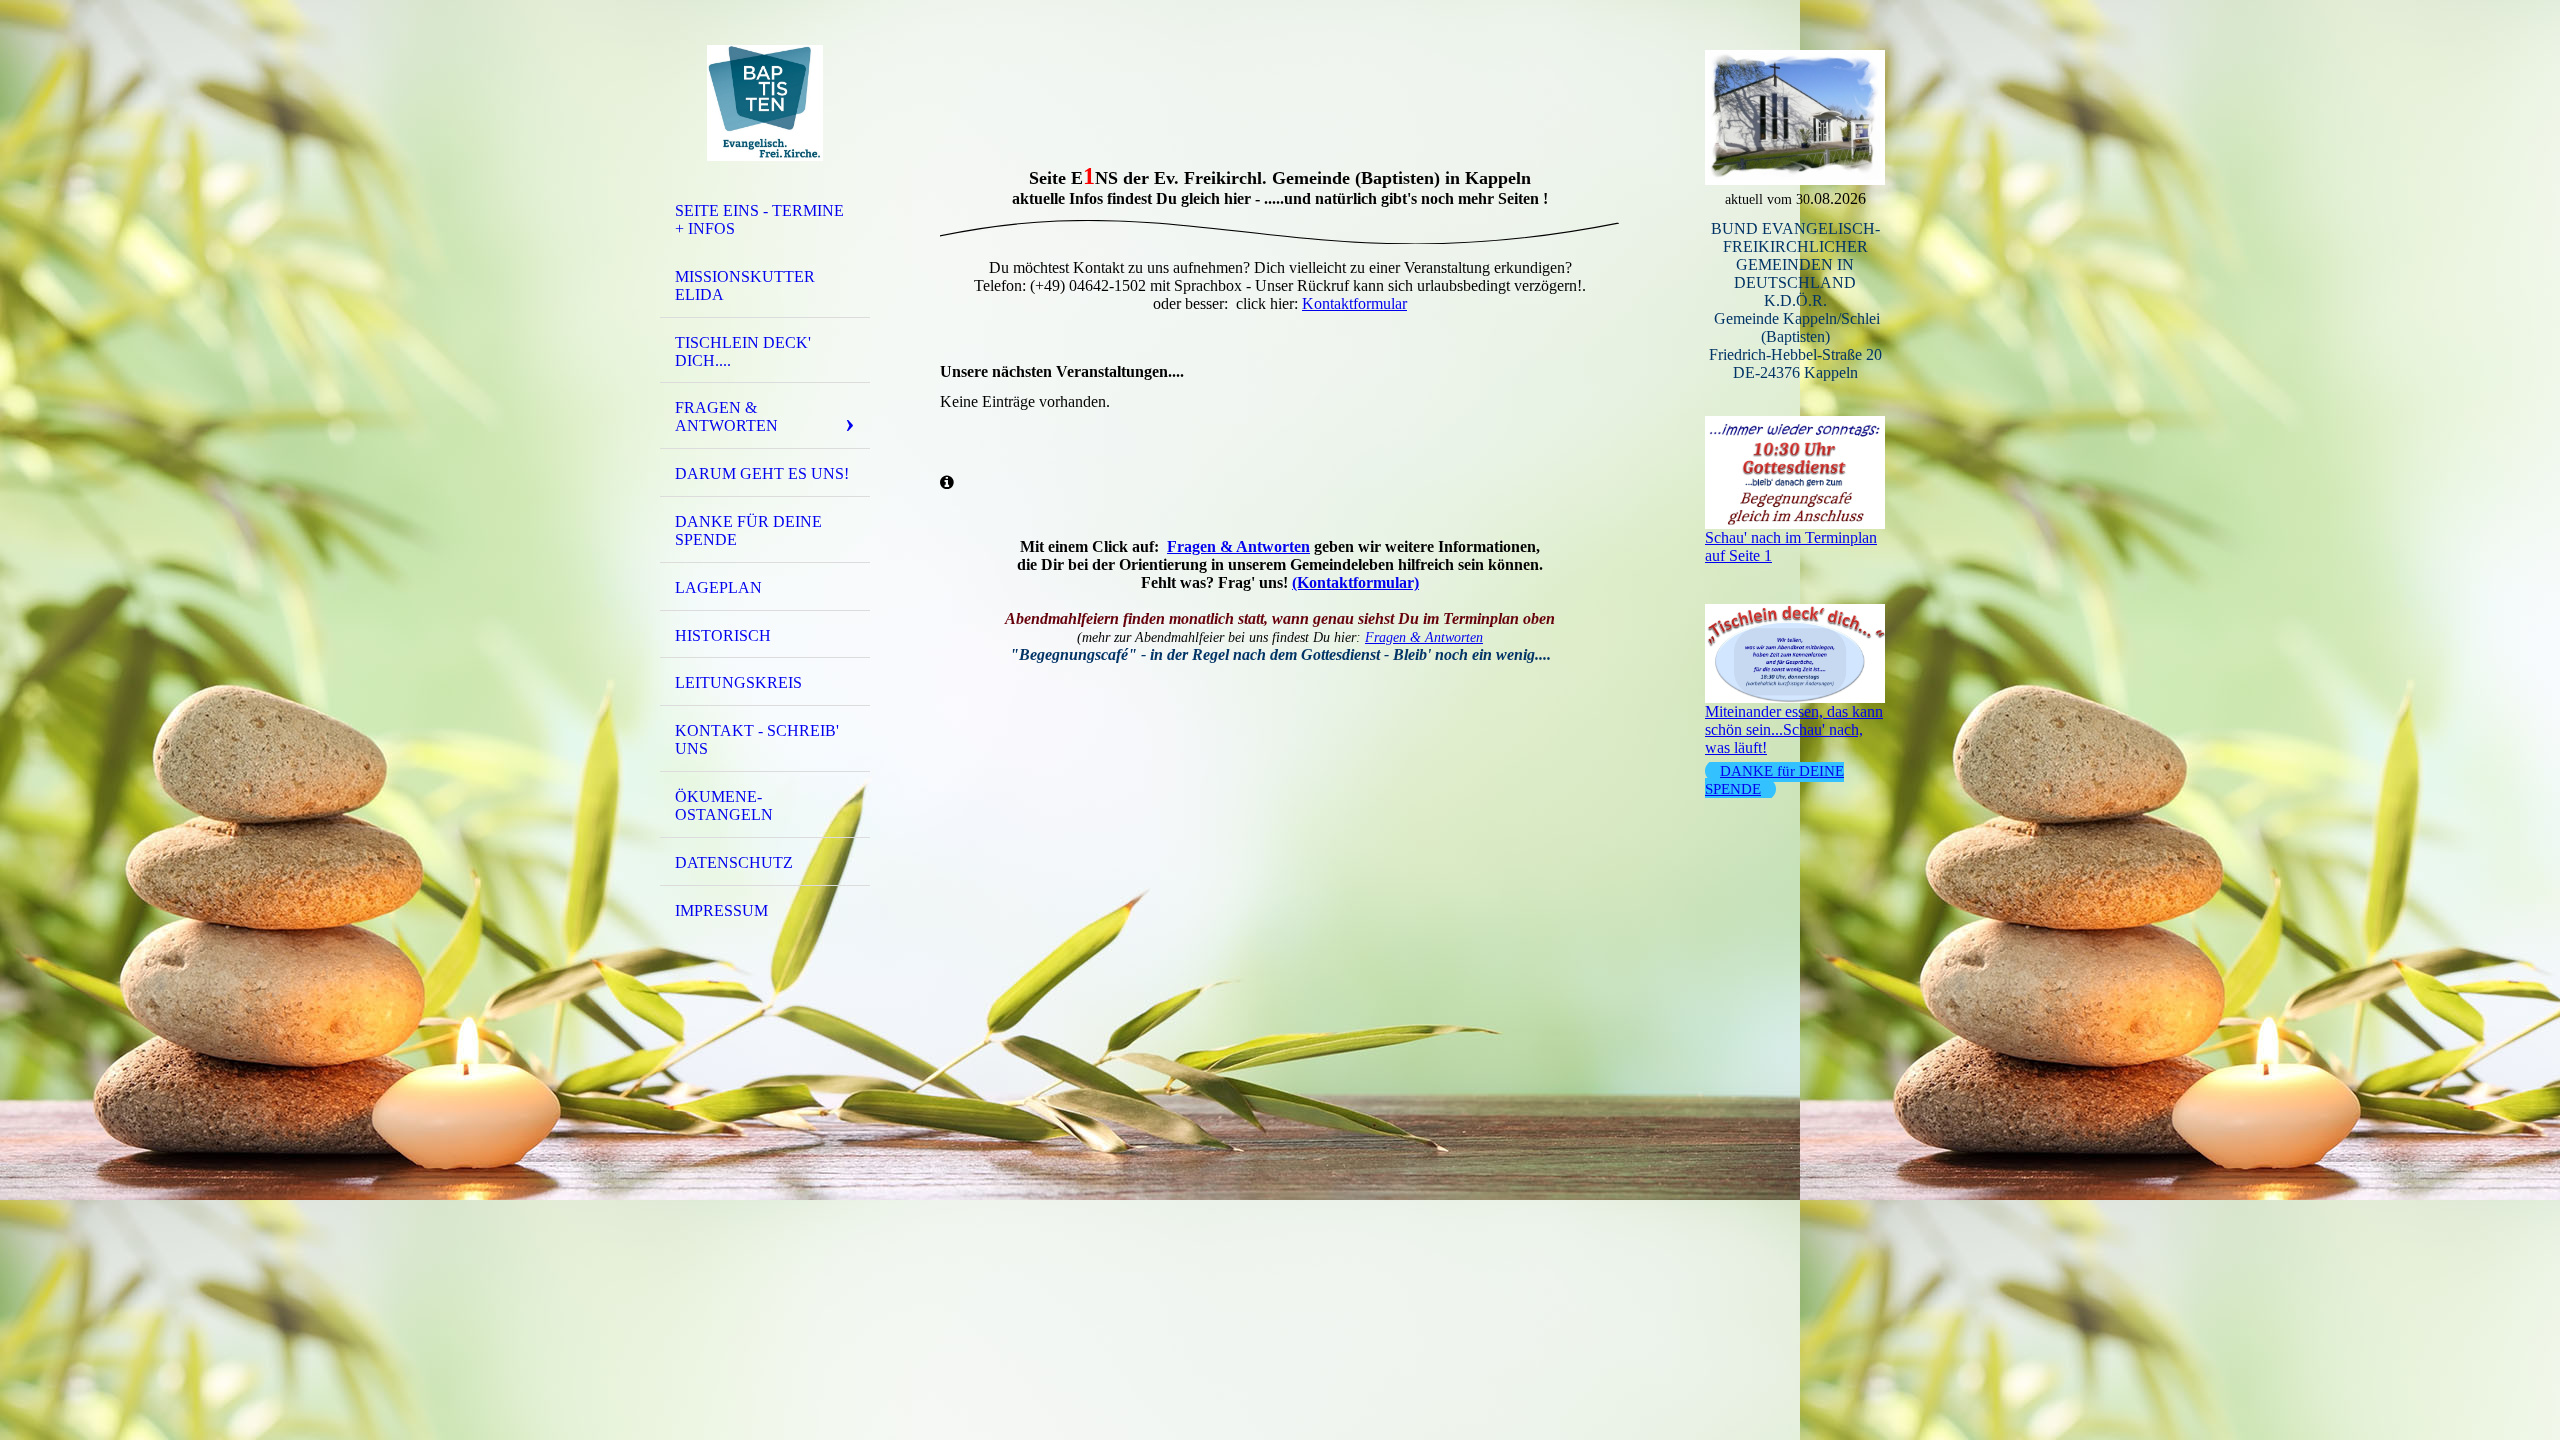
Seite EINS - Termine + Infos (759, 219)
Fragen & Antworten (726, 416)
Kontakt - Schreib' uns (757, 739)
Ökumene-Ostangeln (724, 805)
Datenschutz (734, 862)
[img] (765, 103)
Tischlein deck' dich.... (743, 351)
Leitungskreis (738, 682)
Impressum (721, 910)
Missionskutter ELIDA (745, 285)
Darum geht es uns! (762, 473)
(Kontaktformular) (1355, 582)
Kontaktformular (1354, 303)
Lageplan (718, 587)
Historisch (723, 635)
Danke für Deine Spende (748, 530)
